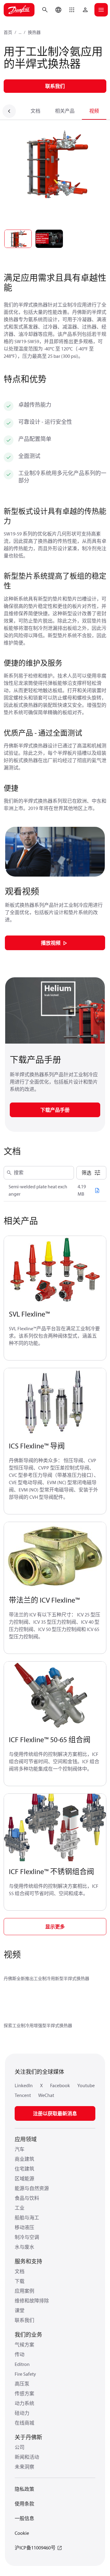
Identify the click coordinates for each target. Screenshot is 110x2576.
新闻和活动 (27, 2457)
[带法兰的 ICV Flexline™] (55, 1556)
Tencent (23, 2095)
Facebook (60, 2085)
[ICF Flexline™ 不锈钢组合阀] (55, 1828)
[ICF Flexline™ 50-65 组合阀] (55, 1696)
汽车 (20, 2149)
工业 (20, 2208)
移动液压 (24, 2227)
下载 (20, 2281)
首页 (8, 32)
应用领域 (26, 2139)
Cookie (22, 2533)
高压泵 (22, 2384)
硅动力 (22, 2413)
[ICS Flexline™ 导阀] (55, 1402)
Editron (22, 2364)
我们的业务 (28, 2335)
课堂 (20, 2310)
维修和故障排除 (32, 2301)
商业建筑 (24, 2159)
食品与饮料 (27, 2198)
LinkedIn (24, 2085)
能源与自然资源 (32, 2188)
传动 (20, 2354)
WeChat (46, 2095)
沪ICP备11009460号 (35, 2548)
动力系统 (24, 2403)
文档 (35, 111)
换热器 (34, 32)
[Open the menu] (101, 10)
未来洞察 (24, 2467)
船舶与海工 (27, 2218)
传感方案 (24, 2393)
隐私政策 (24, 2489)
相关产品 (65, 111)
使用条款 (24, 2504)
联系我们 (24, 2320)
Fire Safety (25, 2374)
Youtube (86, 2085)
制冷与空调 (27, 2237)
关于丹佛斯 (28, 2437)
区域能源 (24, 2178)
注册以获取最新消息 (55, 2113)
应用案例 (24, 2291)
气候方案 (24, 2345)
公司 (20, 2447)
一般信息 (24, 2518)
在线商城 (24, 2423)
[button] (72, 10)
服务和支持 (28, 2261)
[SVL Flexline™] (55, 1270)
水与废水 (24, 2247)
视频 (94, 111)
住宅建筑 (24, 2169)
